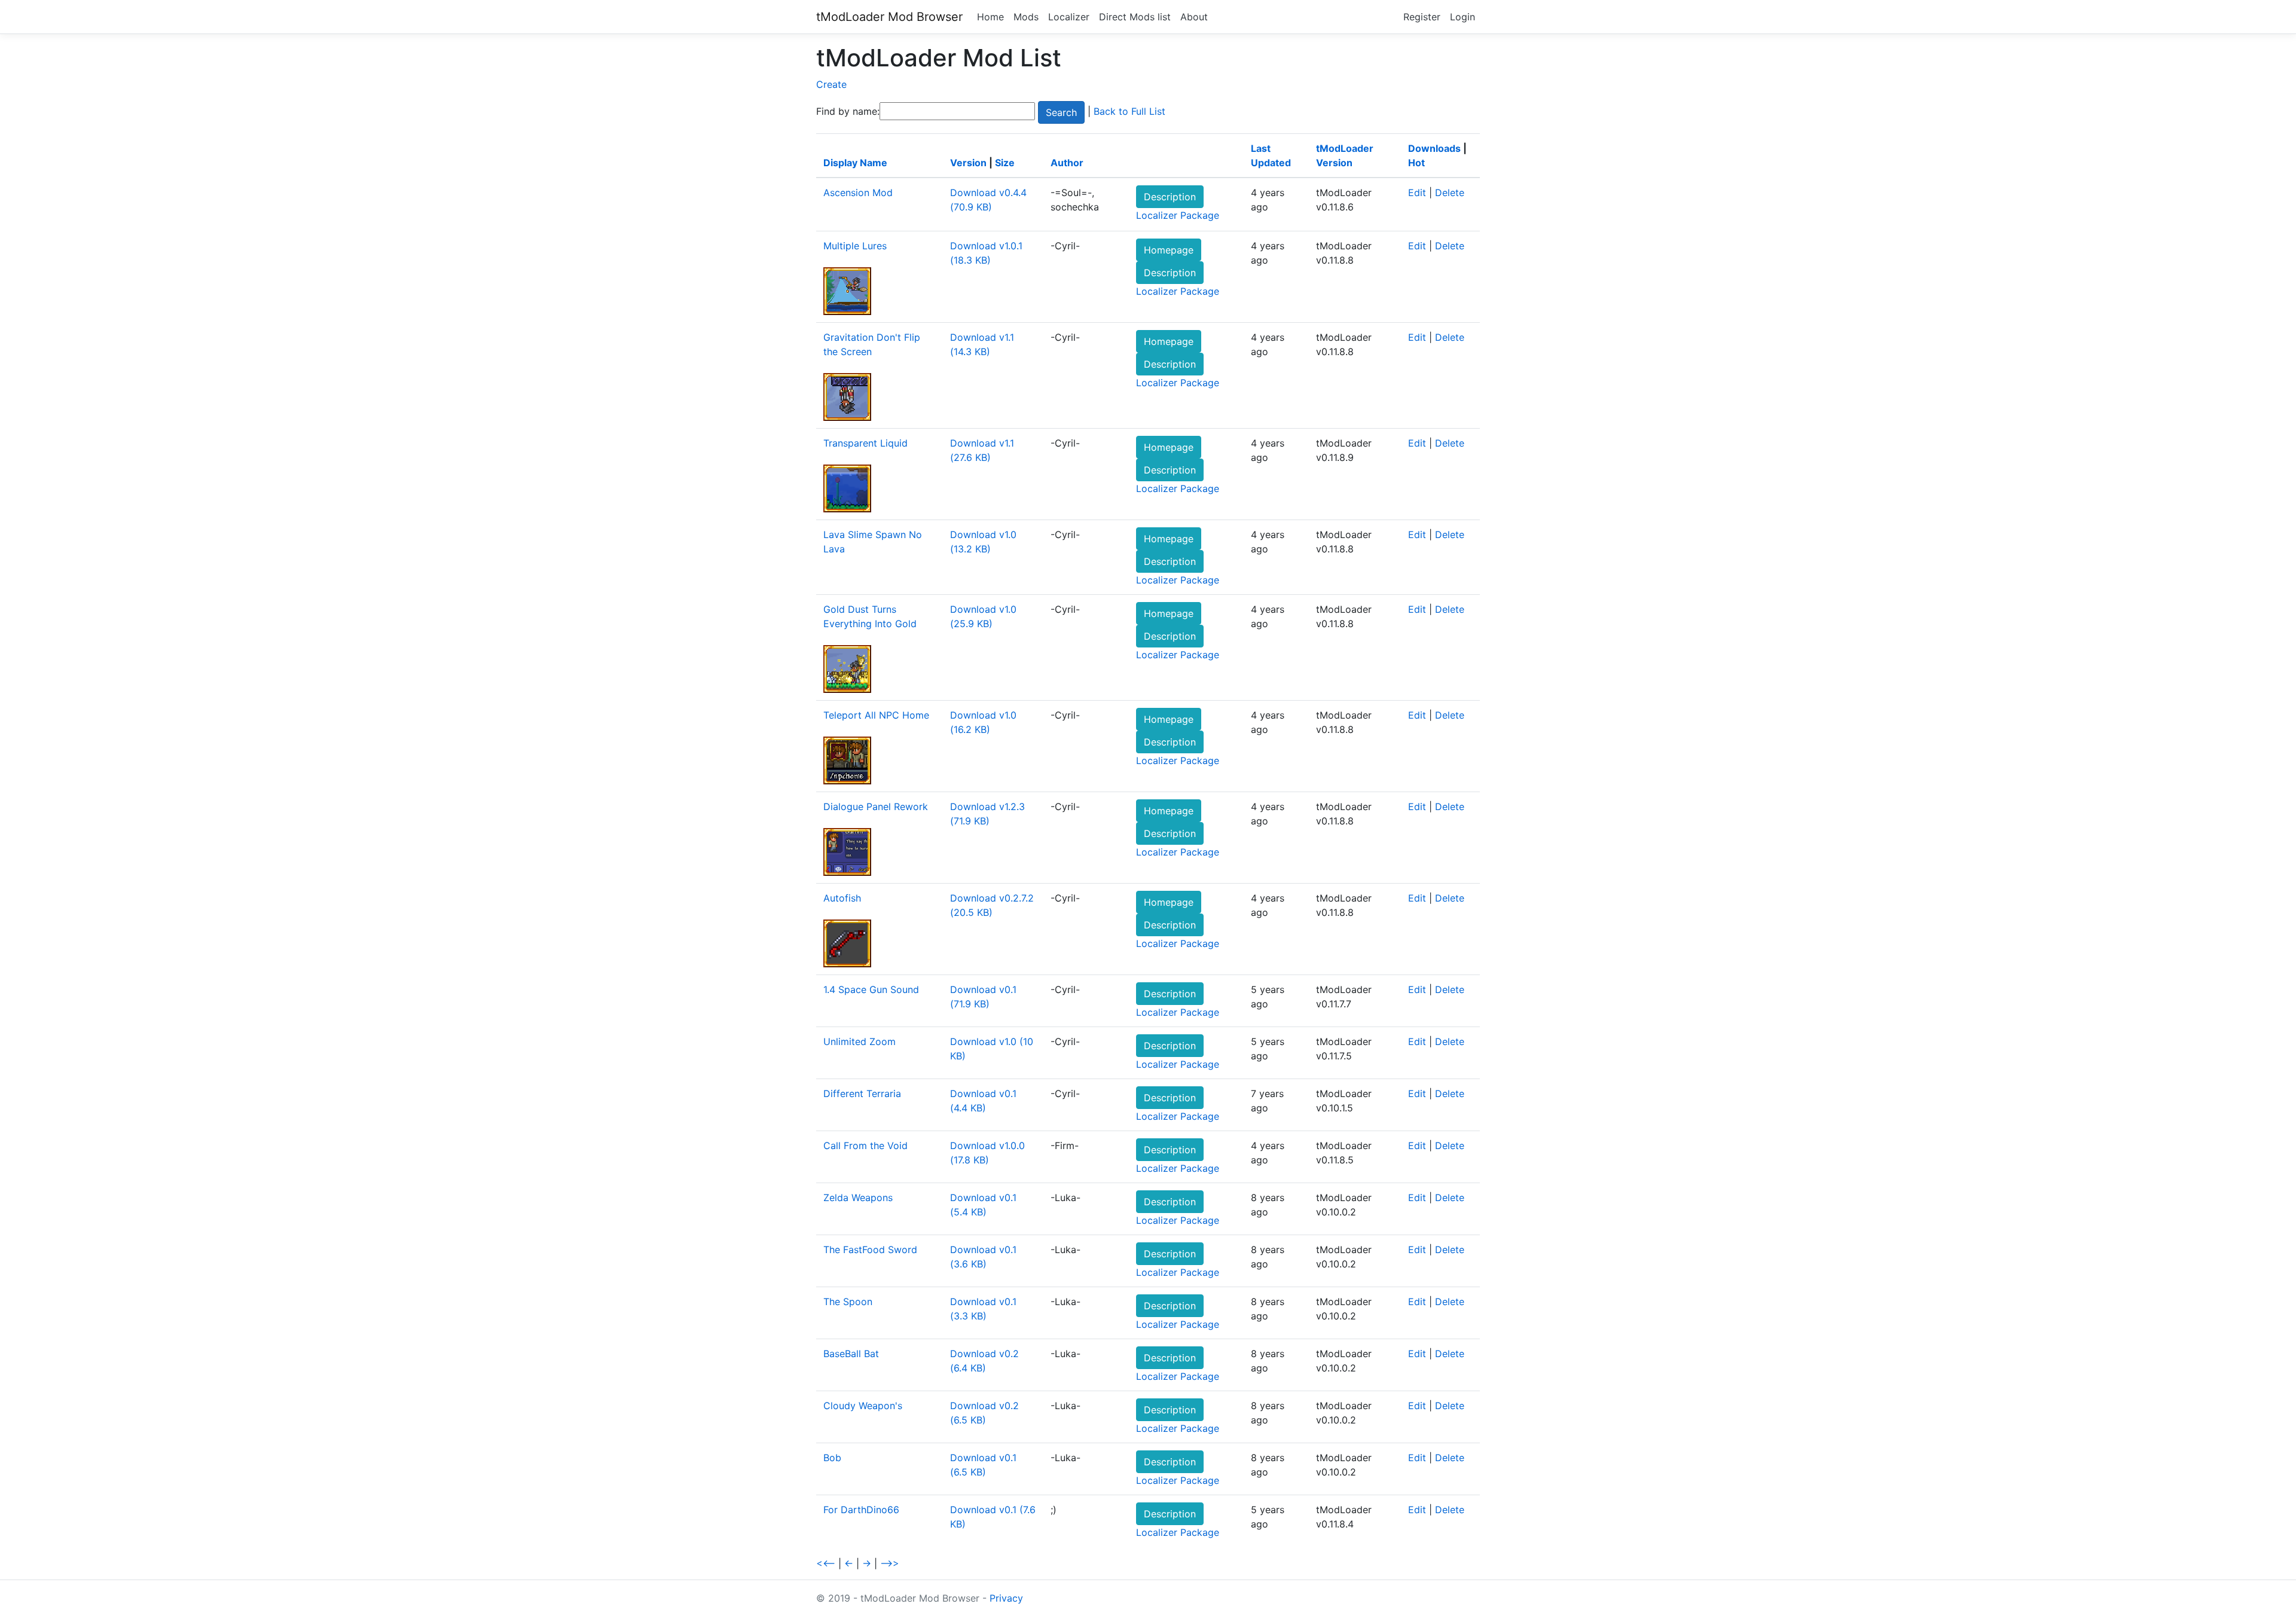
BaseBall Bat (851, 1354)
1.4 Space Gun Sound (871, 989)
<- (849, 1563)
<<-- (826, 1563)
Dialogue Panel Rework (876, 807)
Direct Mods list (1135, 17)
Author (1067, 163)
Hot (1416, 163)
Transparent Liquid (865, 443)
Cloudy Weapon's (863, 1406)
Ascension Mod (858, 193)
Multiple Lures (855, 246)
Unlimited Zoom (860, 1041)
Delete (1450, 193)
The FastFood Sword (870, 1250)
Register (1422, 17)
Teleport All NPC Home (876, 715)
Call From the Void (865, 1145)
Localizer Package (1178, 215)
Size (1005, 163)
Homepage (1169, 250)
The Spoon (848, 1302)
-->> (890, 1563)
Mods (1026, 17)
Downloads (1434, 148)
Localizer (1069, 17)
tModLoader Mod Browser (889, 17)
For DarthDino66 (861, 1510)
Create (831, 84)
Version (968, 163)
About (1194, 17)
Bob (832, 1458)
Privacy (1006, 1598)
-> (867, 1563)
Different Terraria (862, 1093)
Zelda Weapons (858, 1198)
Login (1463, 17)
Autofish (842, 898)
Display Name (855, 163)
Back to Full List (1129, 111)
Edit (1417, 193)
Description (1170, 197)
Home (990, 17)
